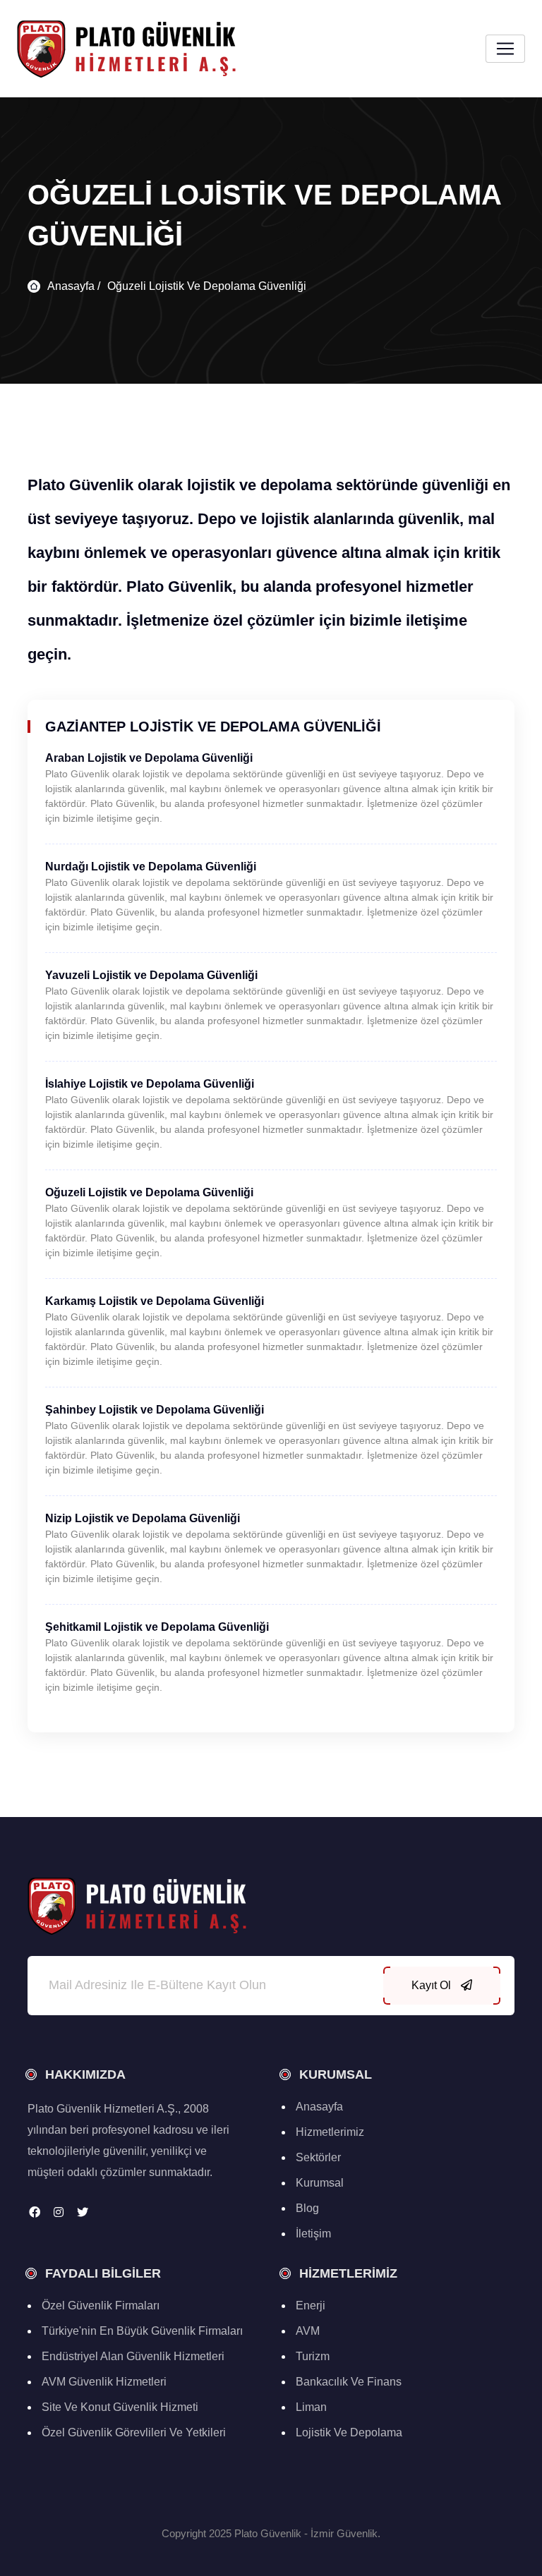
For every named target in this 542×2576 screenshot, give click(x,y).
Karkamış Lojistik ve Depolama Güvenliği (155, 1301)
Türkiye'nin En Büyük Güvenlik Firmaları (142, 2331)
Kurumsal (320, 2183)
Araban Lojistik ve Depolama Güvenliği (149, 758)
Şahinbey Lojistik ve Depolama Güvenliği (155, 1410)
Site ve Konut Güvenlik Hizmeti (120, 2407)
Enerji (311, 2305)
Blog (307, 2208)
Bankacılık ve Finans (349, 2382)
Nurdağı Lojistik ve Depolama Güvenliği (151, 867)
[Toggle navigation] (505, 49)
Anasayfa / (74, 286)
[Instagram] (59, 2212)
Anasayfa (319, 2107)
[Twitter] (83, 2212)
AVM (308, 2331)
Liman (311, 2407)
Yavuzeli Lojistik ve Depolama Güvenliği (151, 975)
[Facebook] (35, 2212)
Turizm (313, 2356)
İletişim (313, 2234)
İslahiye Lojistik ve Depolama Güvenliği (150, 1084)
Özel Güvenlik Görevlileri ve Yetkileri (134, 2432)
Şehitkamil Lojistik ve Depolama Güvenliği (157, 1627)
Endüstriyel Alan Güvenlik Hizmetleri (133, 2356)
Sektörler (318, 2157)
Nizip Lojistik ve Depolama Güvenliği (143, 1518)
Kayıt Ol (433, 1985)
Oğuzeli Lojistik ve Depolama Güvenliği (207, 286)
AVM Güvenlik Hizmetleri (104, 2382)
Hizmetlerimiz (330, 2132)
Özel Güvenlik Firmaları (101, 2305)
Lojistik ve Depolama (349, 2432)
